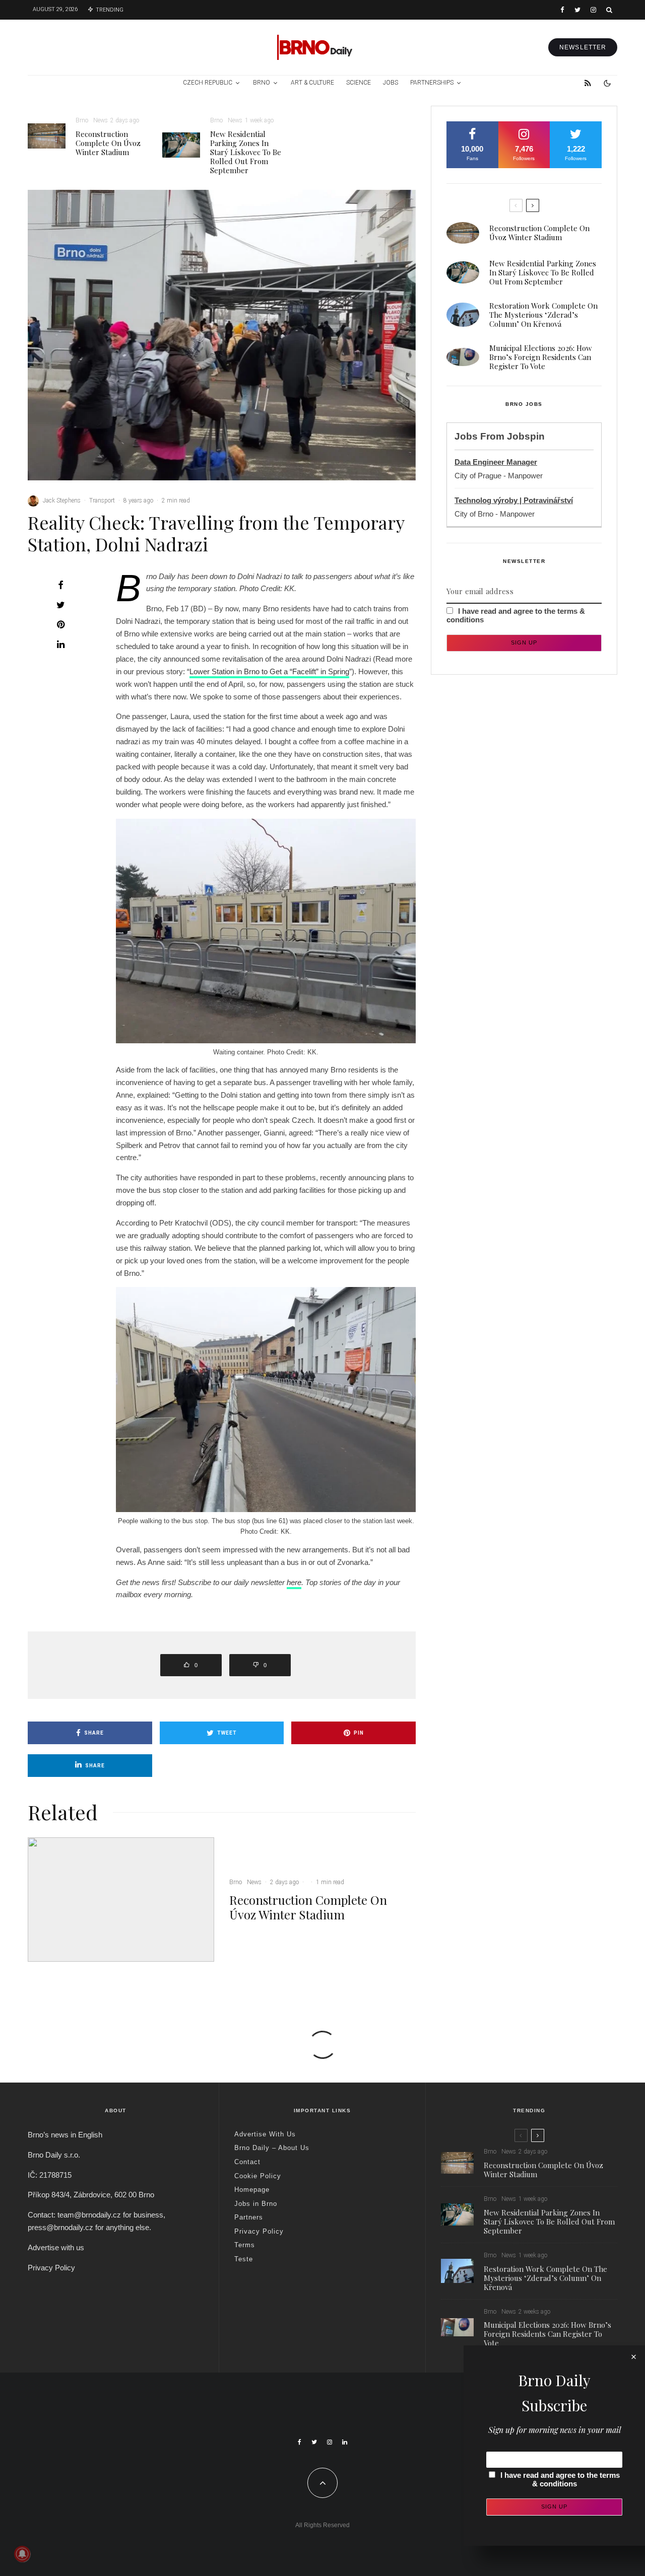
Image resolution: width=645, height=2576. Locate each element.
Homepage (252, 2190)
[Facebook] (562, 10)
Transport (102, 500)
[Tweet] (60, 605)
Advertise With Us (265, 2134)
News (101, 120)
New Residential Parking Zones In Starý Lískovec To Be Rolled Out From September (246, 152)
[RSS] (588, 83)
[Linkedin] (345, 2442)
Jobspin (526, 436)
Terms (245, 2245)
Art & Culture (312, 83)
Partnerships (432, 83)
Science (359, 83)
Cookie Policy (258, 2176)
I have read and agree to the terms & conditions (560, 2479)
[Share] (60, 585)
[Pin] (60, 624)
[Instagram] (593, 10)
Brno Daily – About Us (272, 2148)
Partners (249, 2217)
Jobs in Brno (256, 2204)
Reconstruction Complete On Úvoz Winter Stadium (108, 143)
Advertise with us (56, 2247)
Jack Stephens (62, 500)
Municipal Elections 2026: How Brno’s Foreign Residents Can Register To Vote (541, 357)
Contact (247, 2162)
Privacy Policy (51, 2268)
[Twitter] (577, 10)
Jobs (391, 83)
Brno (262, 83)
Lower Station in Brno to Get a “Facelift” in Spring (269, 671)
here (294, 1582)
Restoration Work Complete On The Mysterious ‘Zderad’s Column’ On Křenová (543, 315)
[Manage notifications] (22, 2554)
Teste (244, 2259)
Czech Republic (208, 83)
